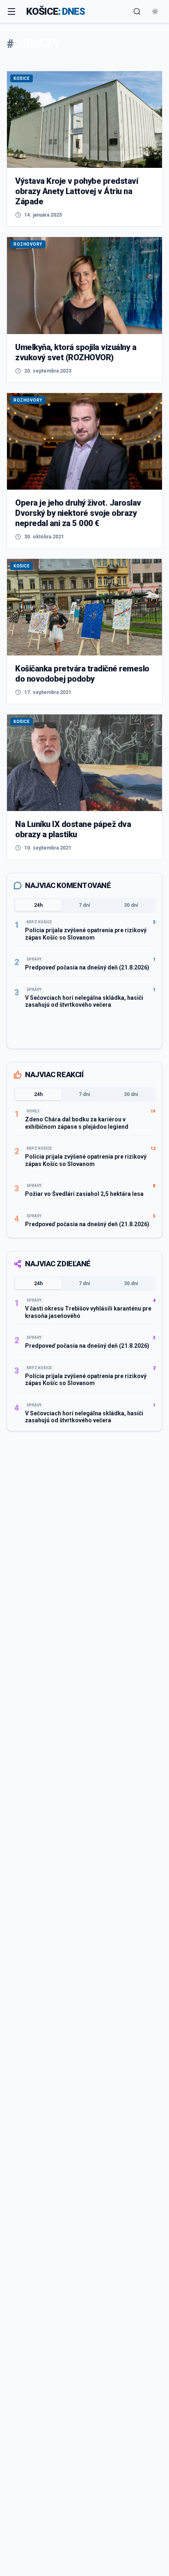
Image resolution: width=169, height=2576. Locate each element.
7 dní (84, 905)
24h (38, 905)
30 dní (131, 905)
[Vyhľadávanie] (137, 11)
